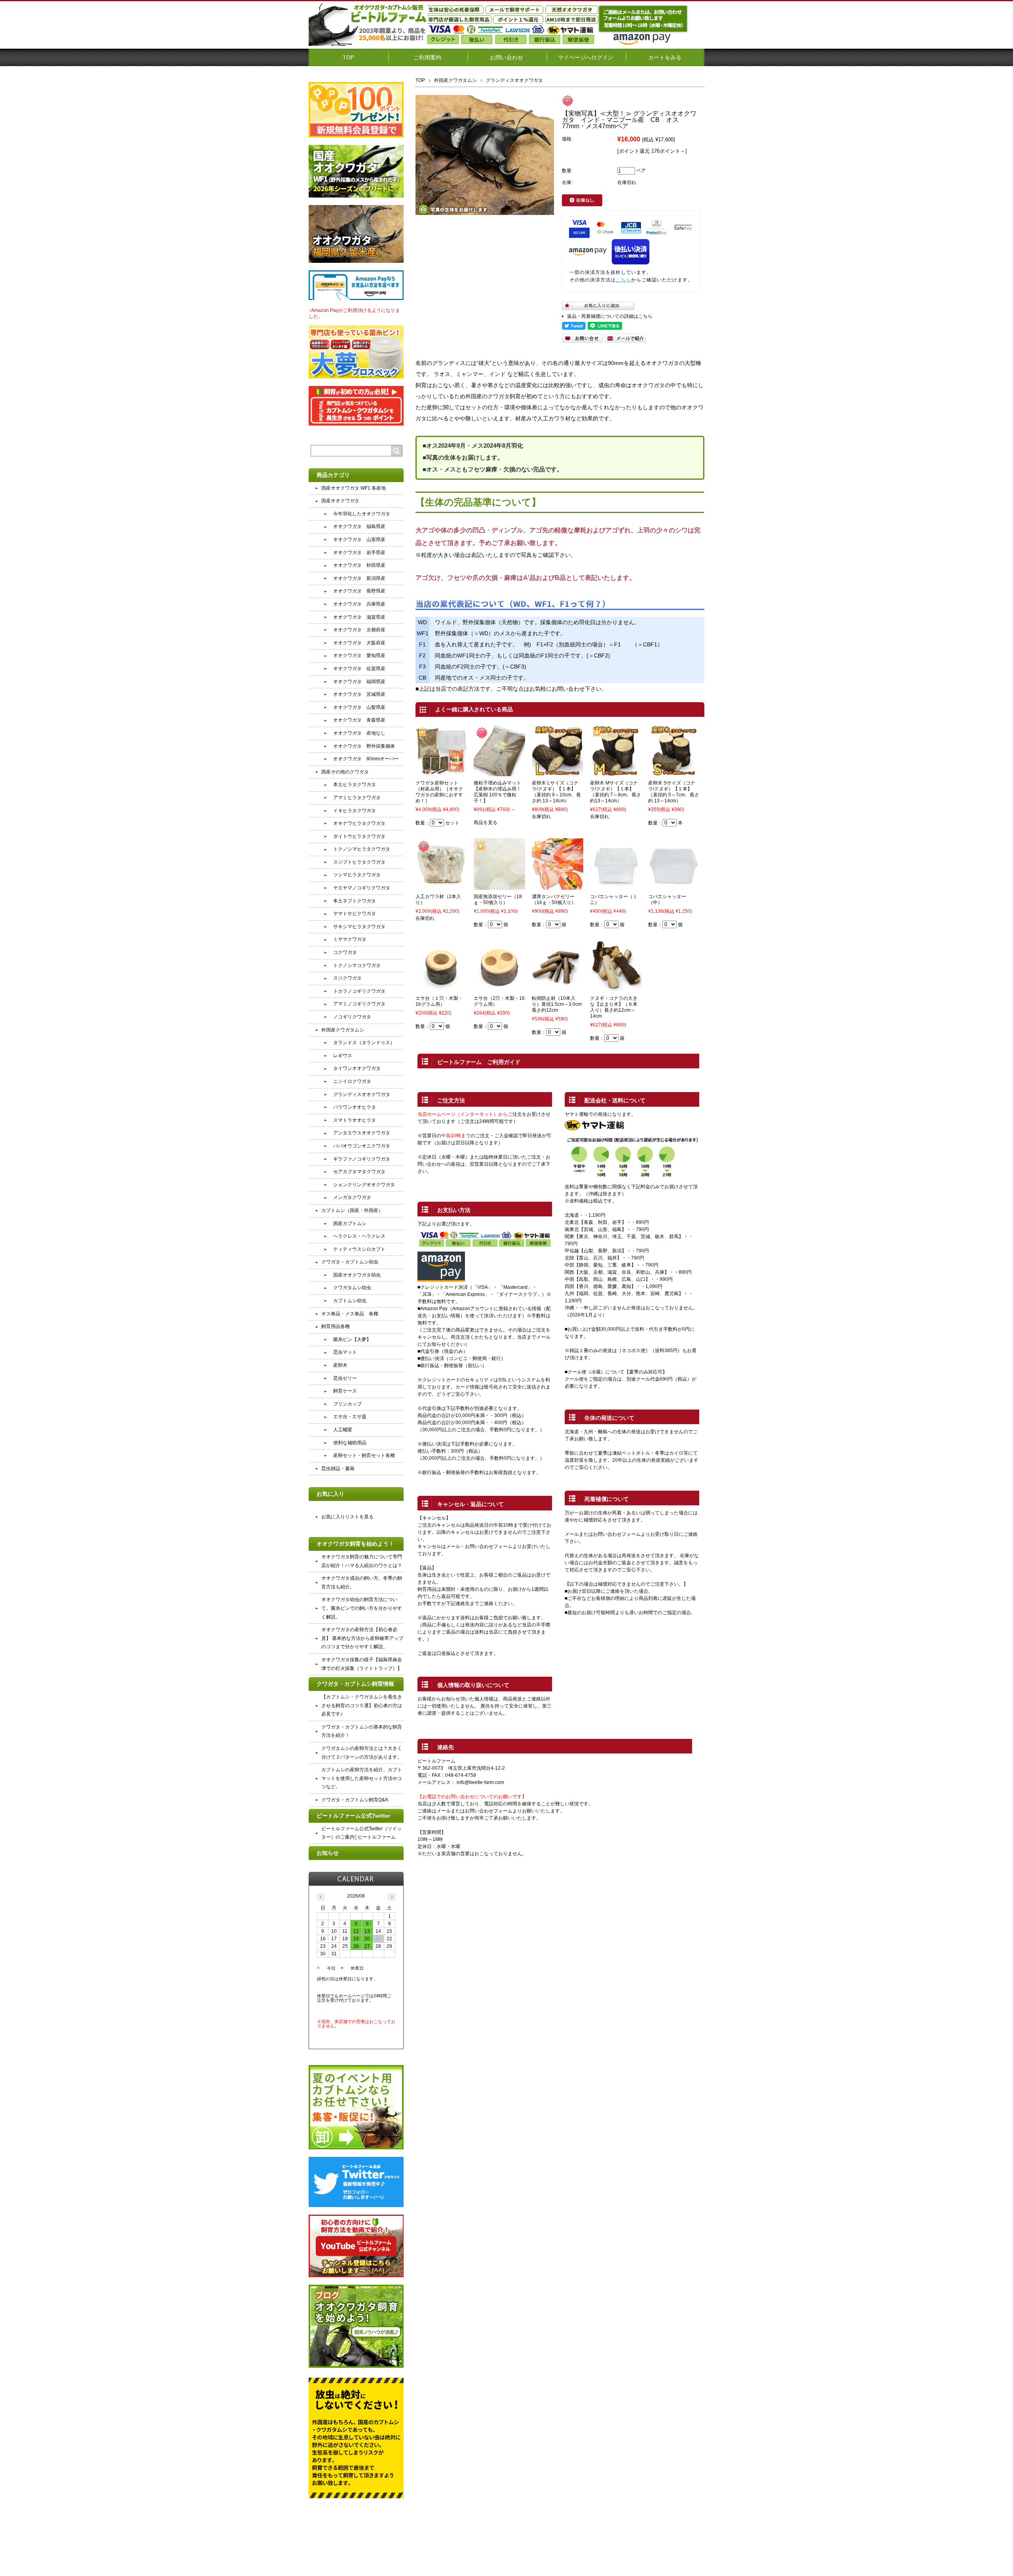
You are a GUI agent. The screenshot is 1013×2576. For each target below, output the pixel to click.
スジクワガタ (347, 978)
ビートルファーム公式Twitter (353, 1816)
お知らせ (328, 1853)
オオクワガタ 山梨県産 (359, 707)
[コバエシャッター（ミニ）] (616, 886)
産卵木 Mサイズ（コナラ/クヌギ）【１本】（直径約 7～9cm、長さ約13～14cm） (616, 792)
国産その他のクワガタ (345, 772)
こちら (623, 280)
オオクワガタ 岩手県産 (359, 553)
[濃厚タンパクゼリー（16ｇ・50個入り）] (558, 886)
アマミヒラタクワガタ (357, 798)
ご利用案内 (427, 57)
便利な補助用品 (350, 1443)
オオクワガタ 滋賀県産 (359, 617)
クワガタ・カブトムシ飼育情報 (355, 1684)
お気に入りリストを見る (347, 1517)
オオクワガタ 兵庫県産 (359, 604)
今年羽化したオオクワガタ (362, 514)
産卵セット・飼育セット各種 (364, 1455)
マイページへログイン (586, 57)
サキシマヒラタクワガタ (359, 927)
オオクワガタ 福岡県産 (359, 682)
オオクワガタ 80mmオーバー (366, 759)
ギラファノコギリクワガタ (362, 1159)
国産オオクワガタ (340, 501)
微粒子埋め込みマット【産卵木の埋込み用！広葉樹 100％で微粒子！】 (497, 792)
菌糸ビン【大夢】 (352, 1339)
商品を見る (486, 823)
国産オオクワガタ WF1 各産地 (354, 488)
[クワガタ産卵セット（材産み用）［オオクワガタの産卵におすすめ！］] (441, 773)
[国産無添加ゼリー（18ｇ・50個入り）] (499, 886)
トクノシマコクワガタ (357, 965)
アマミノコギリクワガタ (359, 1004)
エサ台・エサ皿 (350, 1417)
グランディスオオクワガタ (514, 80)
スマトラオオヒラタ (355, 1120)
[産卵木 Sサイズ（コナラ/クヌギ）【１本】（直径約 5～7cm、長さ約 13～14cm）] (674, 773)
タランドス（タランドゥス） (364, 1043)
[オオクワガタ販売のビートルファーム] (368, 43)
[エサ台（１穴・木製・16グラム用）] (441, 988)
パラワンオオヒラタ (355, 1107)
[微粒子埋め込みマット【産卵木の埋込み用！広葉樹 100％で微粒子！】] (499, 773)
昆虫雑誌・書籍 (338, 1468)
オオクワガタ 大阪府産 (359, 643)
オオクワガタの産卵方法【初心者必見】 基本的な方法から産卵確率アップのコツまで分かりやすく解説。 (362, 1638)
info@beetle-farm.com (480, 1782)
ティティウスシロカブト (359, 1249)
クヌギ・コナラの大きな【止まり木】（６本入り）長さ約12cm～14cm (614, 1007)
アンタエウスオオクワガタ (362, 1133)
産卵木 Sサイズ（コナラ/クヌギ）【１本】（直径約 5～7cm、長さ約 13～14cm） (674, 792)
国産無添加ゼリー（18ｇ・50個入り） (498, 900)
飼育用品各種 (336, 1326)
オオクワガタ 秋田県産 (359, 565)
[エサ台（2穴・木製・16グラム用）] (499, 988)
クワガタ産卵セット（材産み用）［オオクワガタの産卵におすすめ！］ (439, 792)
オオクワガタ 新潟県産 (359, 578)
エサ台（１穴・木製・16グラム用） (439, 1001)
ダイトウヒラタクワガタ (359, 836)
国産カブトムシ (350, 1223)
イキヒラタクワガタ (355, 811)
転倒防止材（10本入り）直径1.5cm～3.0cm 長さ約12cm (559, 1004)
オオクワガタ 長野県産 (359, 591)
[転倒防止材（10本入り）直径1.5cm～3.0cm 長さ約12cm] (558, 988)
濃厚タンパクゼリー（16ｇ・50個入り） (554, 900)
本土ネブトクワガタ (355, 901)
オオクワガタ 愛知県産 (359, 655)
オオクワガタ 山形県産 (359, 540)
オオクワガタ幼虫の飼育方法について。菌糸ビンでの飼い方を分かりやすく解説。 (362, 1608)
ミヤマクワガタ (350, 939)
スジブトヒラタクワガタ (359, 862)
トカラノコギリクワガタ (359, 991)
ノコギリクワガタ (352, 1017)
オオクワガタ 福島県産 (359, 526)
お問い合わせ (506, 57)
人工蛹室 (343, 1430)
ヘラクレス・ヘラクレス (359, 1236)
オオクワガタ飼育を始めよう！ (355, 1544)
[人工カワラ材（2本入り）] (441, 886)
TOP (348, 57)
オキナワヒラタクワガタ (359, 823)
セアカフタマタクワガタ (359, 1172)
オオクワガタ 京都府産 (359, 630)
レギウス (343, 1056)
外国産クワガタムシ (455, 80)
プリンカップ (347, 1404)
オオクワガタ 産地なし (359, 733)
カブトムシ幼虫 (350, 1301)
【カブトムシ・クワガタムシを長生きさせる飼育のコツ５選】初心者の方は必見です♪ (362, 1705)
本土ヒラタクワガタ (355, 785)
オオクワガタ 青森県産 (359, 720)
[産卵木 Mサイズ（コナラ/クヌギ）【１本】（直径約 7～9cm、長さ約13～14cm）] (616, 773)
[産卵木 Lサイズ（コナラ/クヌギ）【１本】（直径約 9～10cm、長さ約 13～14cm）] (558, 773)
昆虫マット (345, 1352)
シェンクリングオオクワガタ (364, 1185)
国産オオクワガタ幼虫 (357, 1275)
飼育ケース (345, 1391)
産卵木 (340, 1365)
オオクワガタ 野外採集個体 (364, 746)
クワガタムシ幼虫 (352, 1288)
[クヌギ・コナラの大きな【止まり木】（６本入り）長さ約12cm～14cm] (616, 988)
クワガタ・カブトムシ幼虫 (350, 1262)
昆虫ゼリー (345, 1378)
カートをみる (665, 57)
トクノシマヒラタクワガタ (362, 849)
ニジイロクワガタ (352, 1081)
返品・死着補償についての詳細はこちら (610, 316)
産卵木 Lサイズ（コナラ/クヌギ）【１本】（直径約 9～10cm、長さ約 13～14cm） (556, 792)
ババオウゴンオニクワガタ (362, 1146)
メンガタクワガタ (352, 1197)
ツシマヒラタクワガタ (357, 875)
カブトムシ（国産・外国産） (352, 1210)
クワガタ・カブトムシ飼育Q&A (355, 1800)
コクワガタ (345, 952)
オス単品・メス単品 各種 (350, 1314)
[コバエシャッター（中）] (674, 886)
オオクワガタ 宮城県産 (359, 694)
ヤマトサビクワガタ (355, 914)
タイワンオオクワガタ (357, 1068)
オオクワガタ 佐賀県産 (359, 669)
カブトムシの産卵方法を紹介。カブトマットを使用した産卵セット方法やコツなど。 (362, 1778)
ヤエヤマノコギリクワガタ (362, 888)
